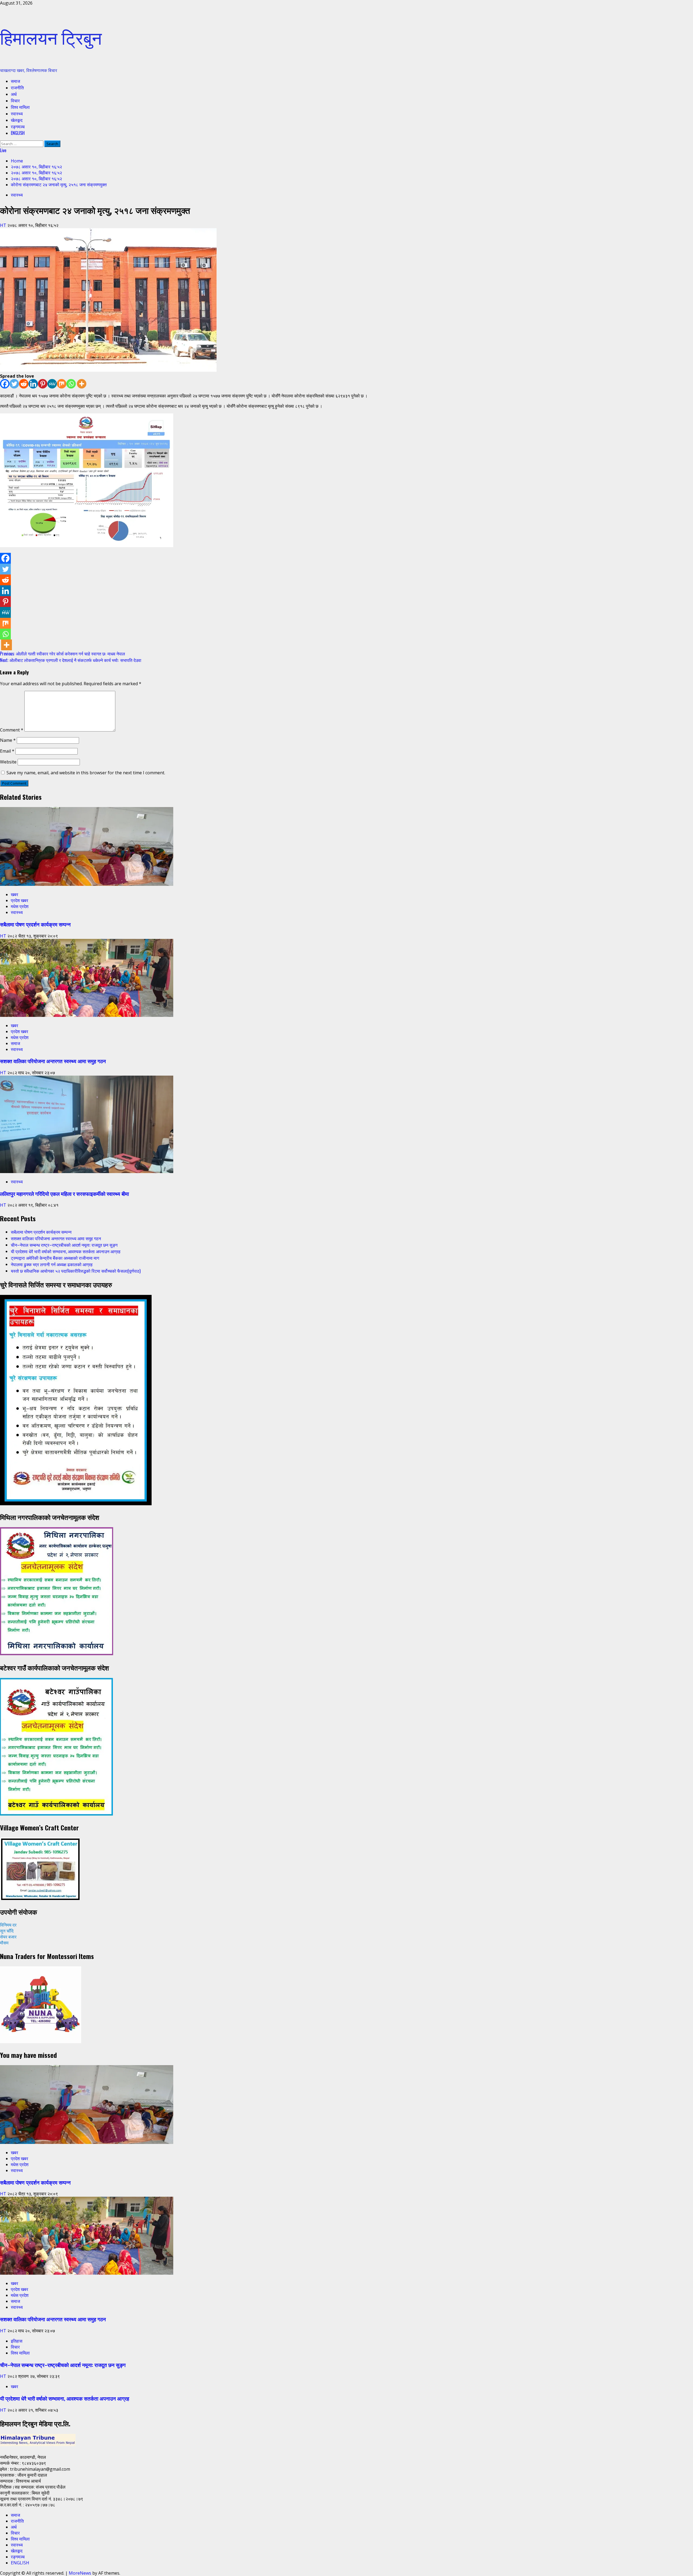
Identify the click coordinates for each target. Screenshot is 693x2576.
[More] (82, 384)
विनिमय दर (8, 1925)
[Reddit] (24, 384)
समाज (15, 81)
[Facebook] (5, 384)
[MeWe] (52, 384)
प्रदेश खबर (19, 900)
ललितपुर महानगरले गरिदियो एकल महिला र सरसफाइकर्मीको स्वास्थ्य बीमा (64, 1194)
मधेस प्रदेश (20, 906)
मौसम (4, 1943)
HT (4, 225)
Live (3, 150)
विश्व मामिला (20, 107)
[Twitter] (14, 384)
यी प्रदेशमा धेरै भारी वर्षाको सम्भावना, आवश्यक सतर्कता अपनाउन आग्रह (66, 1251)
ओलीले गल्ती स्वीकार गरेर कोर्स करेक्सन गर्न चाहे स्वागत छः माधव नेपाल (63, 654)
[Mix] (62, 384)
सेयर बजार (8, 1937)
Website (8, 762)
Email (7, 751)
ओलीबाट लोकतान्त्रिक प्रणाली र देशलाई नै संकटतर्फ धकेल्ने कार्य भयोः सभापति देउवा (71, 660)
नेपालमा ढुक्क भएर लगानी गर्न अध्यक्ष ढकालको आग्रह (52, 1264)
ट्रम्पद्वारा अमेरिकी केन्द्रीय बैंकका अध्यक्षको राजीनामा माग (55, 1258)
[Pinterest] (43, 384)
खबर (14, 894)
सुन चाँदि (7, 1931)
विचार (15, 100)
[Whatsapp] (71, 384)
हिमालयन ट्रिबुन (51, 37)
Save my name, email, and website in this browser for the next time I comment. (86, 773)
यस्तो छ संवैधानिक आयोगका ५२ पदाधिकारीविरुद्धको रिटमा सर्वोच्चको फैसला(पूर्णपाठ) (76, 1271)
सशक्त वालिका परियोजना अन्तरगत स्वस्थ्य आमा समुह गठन (53, 1061)
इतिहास (17, 2341)
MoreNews (80, 2573)
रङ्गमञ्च (18, 126)
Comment (12, 730)
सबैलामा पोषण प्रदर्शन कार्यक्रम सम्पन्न (35, 924)
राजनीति (17, 87)
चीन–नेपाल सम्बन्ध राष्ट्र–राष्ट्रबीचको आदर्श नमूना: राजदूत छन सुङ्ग (64, 1245)
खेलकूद (17, 120)
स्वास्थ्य (17, 113)
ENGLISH (18, 133)
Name (8, 740)
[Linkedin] (33, 384)
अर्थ (14, 94)
